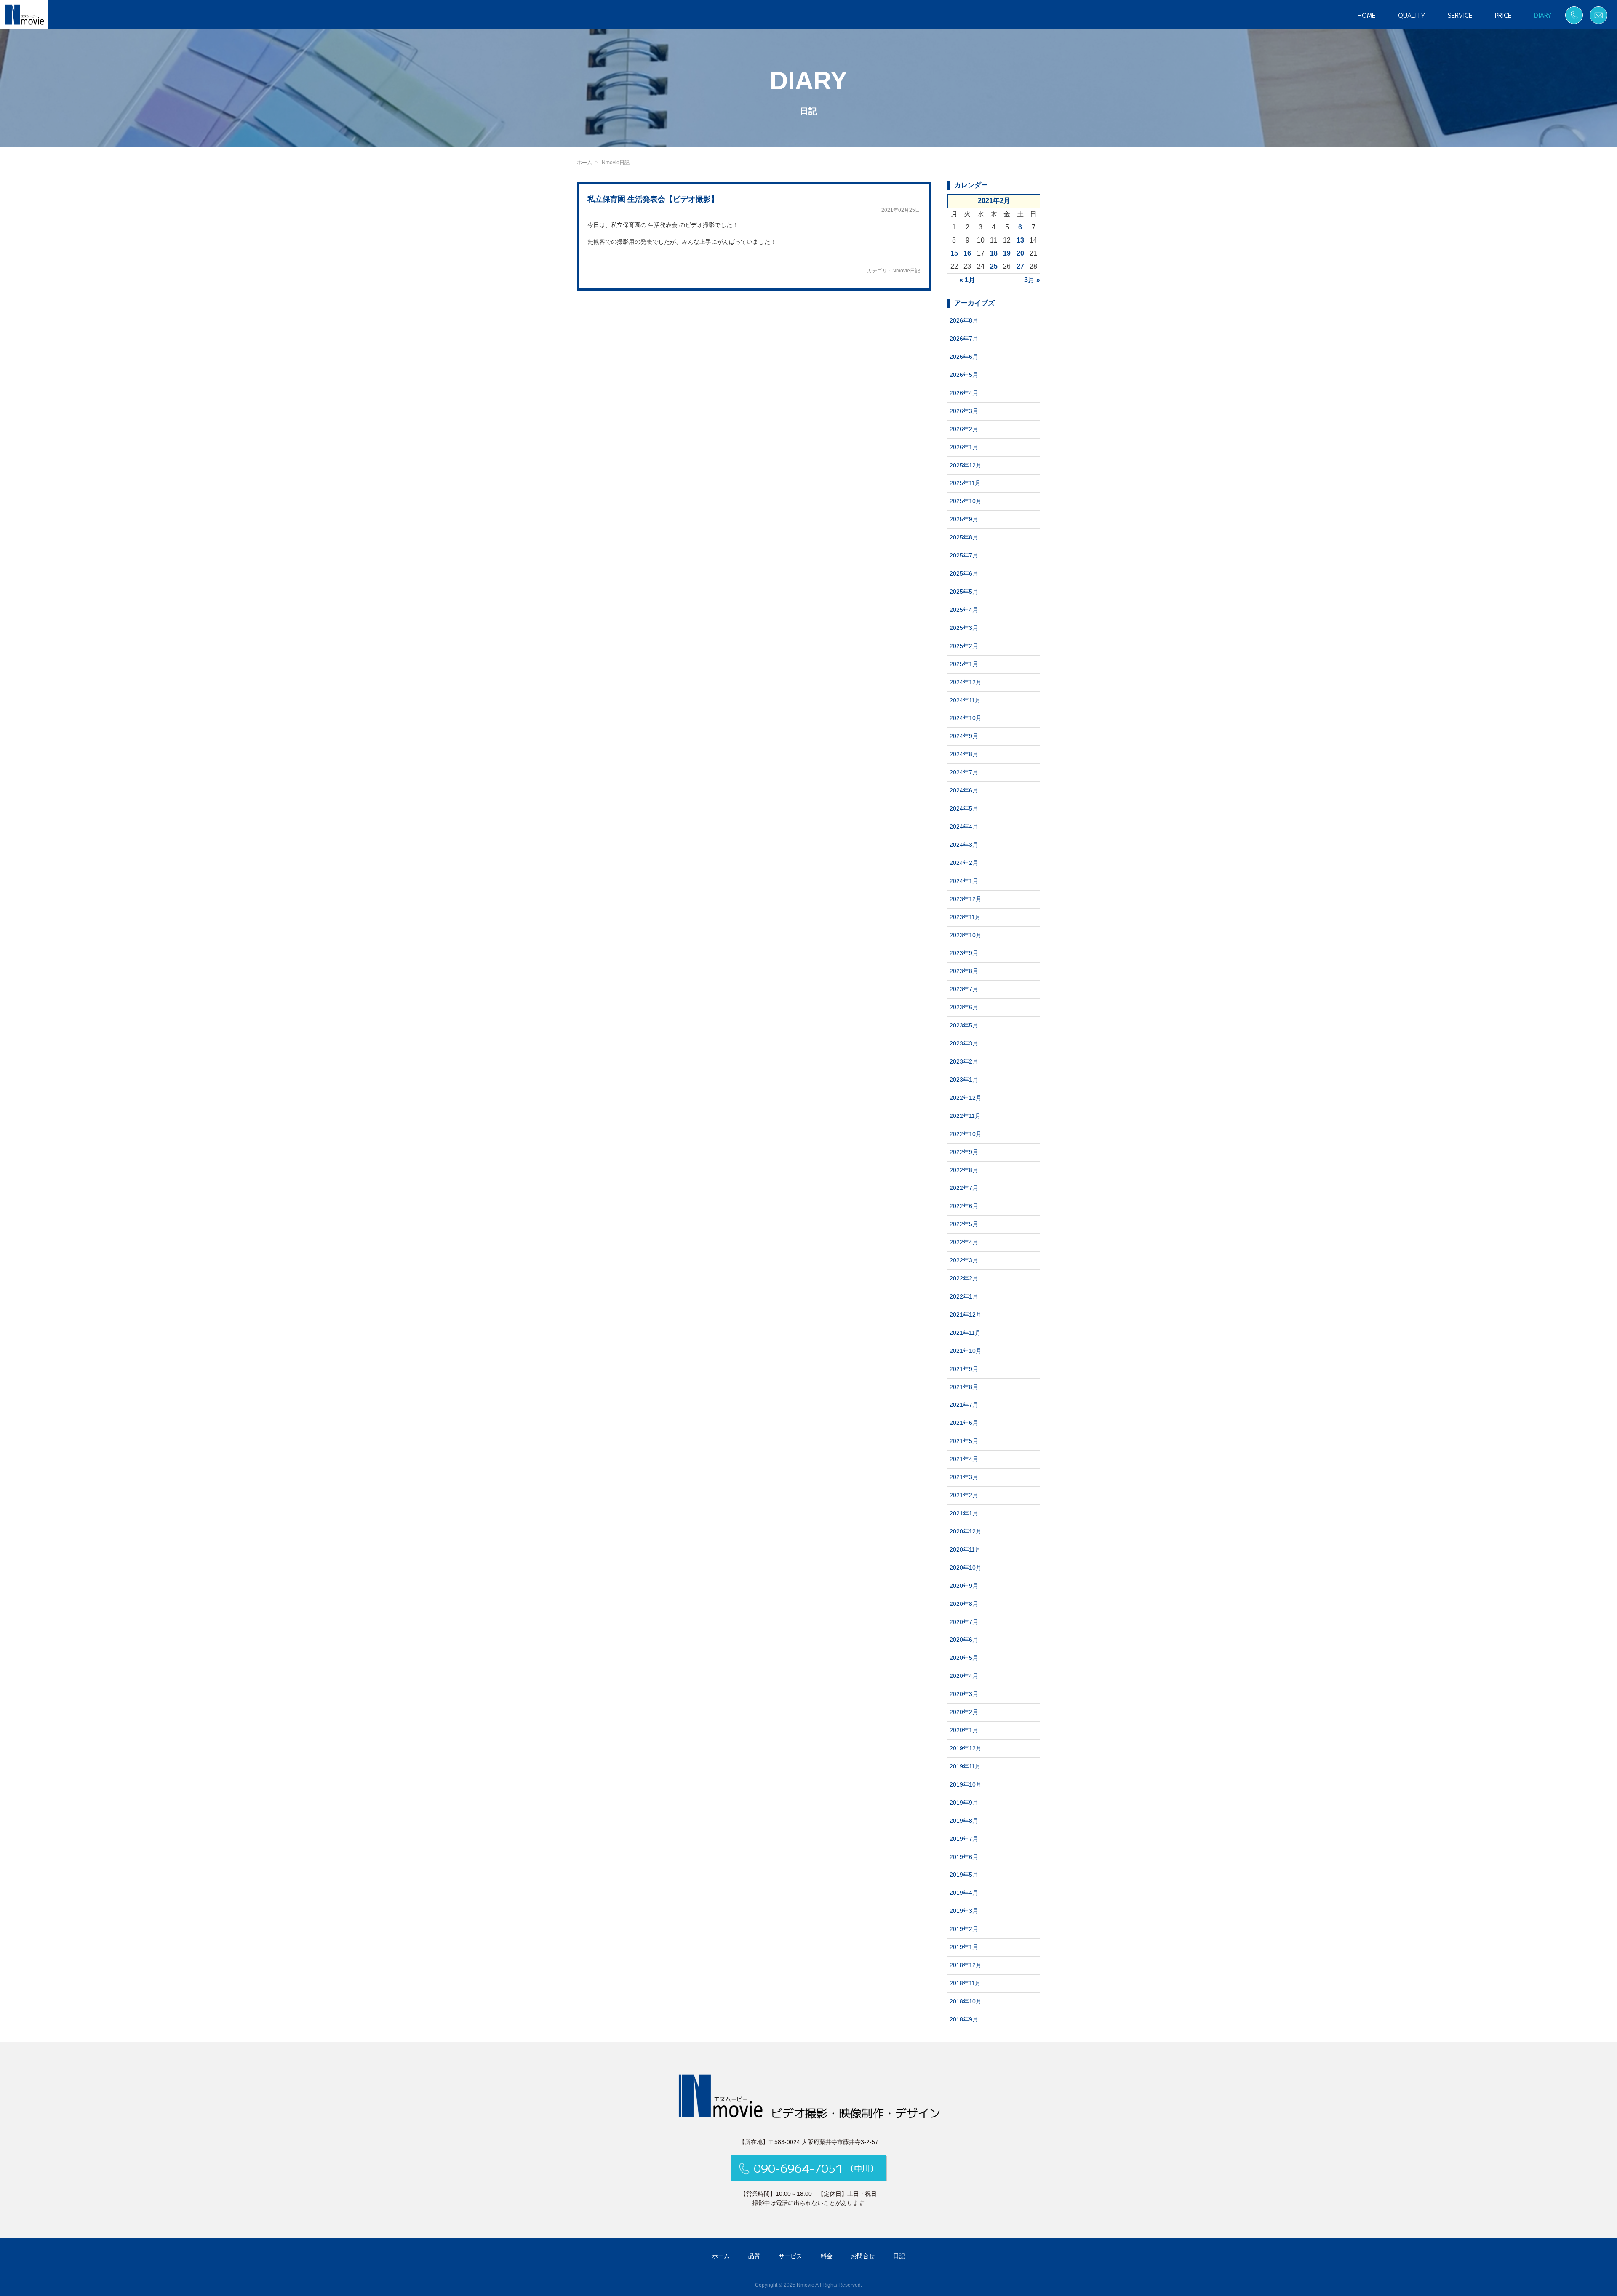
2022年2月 (964, 1278)
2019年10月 (966, 1784)
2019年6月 (964, 1857)
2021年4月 (964, 1459)
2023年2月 (964, 1061)
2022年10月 (966, 1134)
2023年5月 (964, 1025)
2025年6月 (964, 573)
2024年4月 (964, 827)
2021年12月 (966, 1315)
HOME (1366, 15)
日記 (899, 2256)
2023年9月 (964, 953)
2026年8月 (964, 320)
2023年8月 (964, 971)
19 (1007, 253)
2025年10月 (966, 501)
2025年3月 (964, 628)
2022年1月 (964, 1296)
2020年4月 (964, 1676)
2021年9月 (964, 1369)
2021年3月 (964, 1477)
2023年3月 (964, 1043)
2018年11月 (965, 1983)
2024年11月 (965, 700)
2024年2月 (964, 863)
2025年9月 (964, 519)
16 (967, 253)
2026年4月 (964, 393)
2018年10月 (966, 2001)
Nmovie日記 (906, 271)
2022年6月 (964, 1206)
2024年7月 (964, 772)
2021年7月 (964, 1405)
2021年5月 (964, 1441)
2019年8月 (964, 1821)
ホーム (584, 163)
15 (954, 253)
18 (994, 253)
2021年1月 (964, 1513)
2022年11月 (965, 1116)
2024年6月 (964, 790)
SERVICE (1460, 15)
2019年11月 (965, 1766)
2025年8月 (964, 537)
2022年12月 (966, 1098)
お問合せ (863, 2256)
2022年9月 (964, 1152)
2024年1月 (964, 881)
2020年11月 (965, 1549)
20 (1020, 253)
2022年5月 (964, 1224)
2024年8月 (964, 754)
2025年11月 (965, 483)
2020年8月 (964, 1604)
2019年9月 (964, 1803)
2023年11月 (965, 917)
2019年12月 (966, 1748)
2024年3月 (964, 845)
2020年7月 (964, 1622)
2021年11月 (965, 1333)
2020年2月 (964, 1712)
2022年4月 (964, 1242)
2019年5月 (964, 1875)
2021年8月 (964, 1387)
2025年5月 (964, 592)
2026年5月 (964, 375)
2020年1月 (964, 1730)
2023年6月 (964, 1007)
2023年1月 (964, 1080)
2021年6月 (964, 1423)
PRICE (1503, 15)
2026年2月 (964, 429)
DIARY (1543, 15)
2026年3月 (964, 411)
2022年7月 (964, 1188)
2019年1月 (964, 1947)
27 (1020, 266)
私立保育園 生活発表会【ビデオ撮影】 (653, 199)
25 (994, 266)
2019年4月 (964, 1893)
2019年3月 (964, 1911)
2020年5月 (964, 1658)
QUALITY (1412, 15)
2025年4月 (964, 610)
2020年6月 (964, 1640)
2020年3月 (964, 1694)
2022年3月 (964, 1260)
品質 (754, 2256)
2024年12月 (966, 682)
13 (1020, 240)
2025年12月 (966, 465)
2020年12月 (966, 1531)
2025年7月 (964, 555)
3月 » (1032, 280)
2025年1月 (964, 664)
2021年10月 (966, 1351)
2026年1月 (964, 447)
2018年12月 (966, 1965)
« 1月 (967, 280)
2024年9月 (964, 736)
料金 (827, 2256)
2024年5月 (964, 808)
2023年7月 (964, 989)
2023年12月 (966, 899)
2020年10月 (966, 1568)
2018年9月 (964, 2019)
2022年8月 (964, 1170)
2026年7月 (964, 339)
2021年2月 (964, 1495)
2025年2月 (964, 646)
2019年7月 (964, 1839)
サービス (790, 2256)
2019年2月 (964, 1929)
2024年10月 (966, 718)
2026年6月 (964, 357)
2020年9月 (964, 1586)
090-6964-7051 (816, 2168)
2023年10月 (966, 935)
